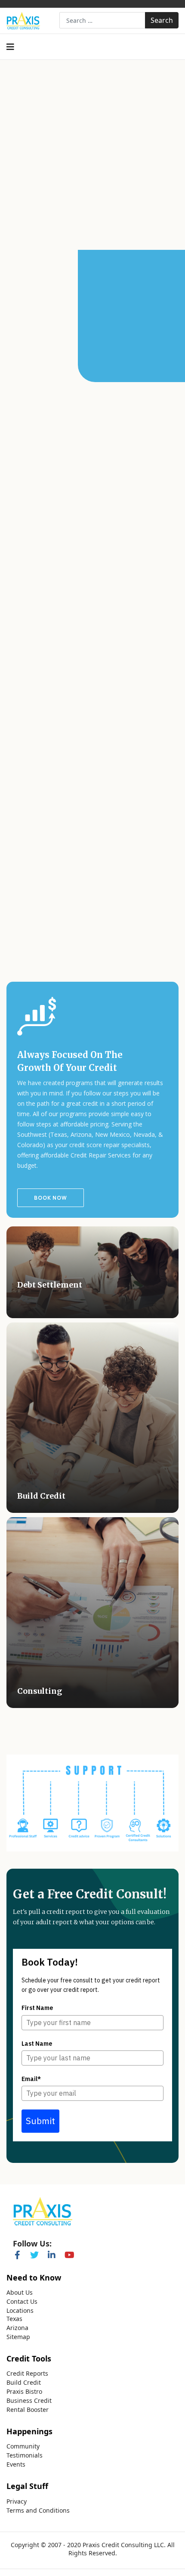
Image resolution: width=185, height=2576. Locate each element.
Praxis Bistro (24, 2392)
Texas (14, 2319)
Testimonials (25, 2455)
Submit (40, 2121)
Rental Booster (28, 2410)
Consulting (40, 1691)
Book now (51, 1198)
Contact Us (22, 2302)
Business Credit (29, 2401)
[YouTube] (69, 2253)
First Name (37, 2008)
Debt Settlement (50, 1285)
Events (16, 2464)
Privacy (17, 2501)
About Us (20, 2293)
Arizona (17, 2328)
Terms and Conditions (38, 2511)
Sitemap (18, 2337)
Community (23, 2446)
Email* (31, 2079)
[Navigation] (10, 47)
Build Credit (41, 1496)
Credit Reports (27, 2374)
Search (162, 20)
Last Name (37, 2044)
